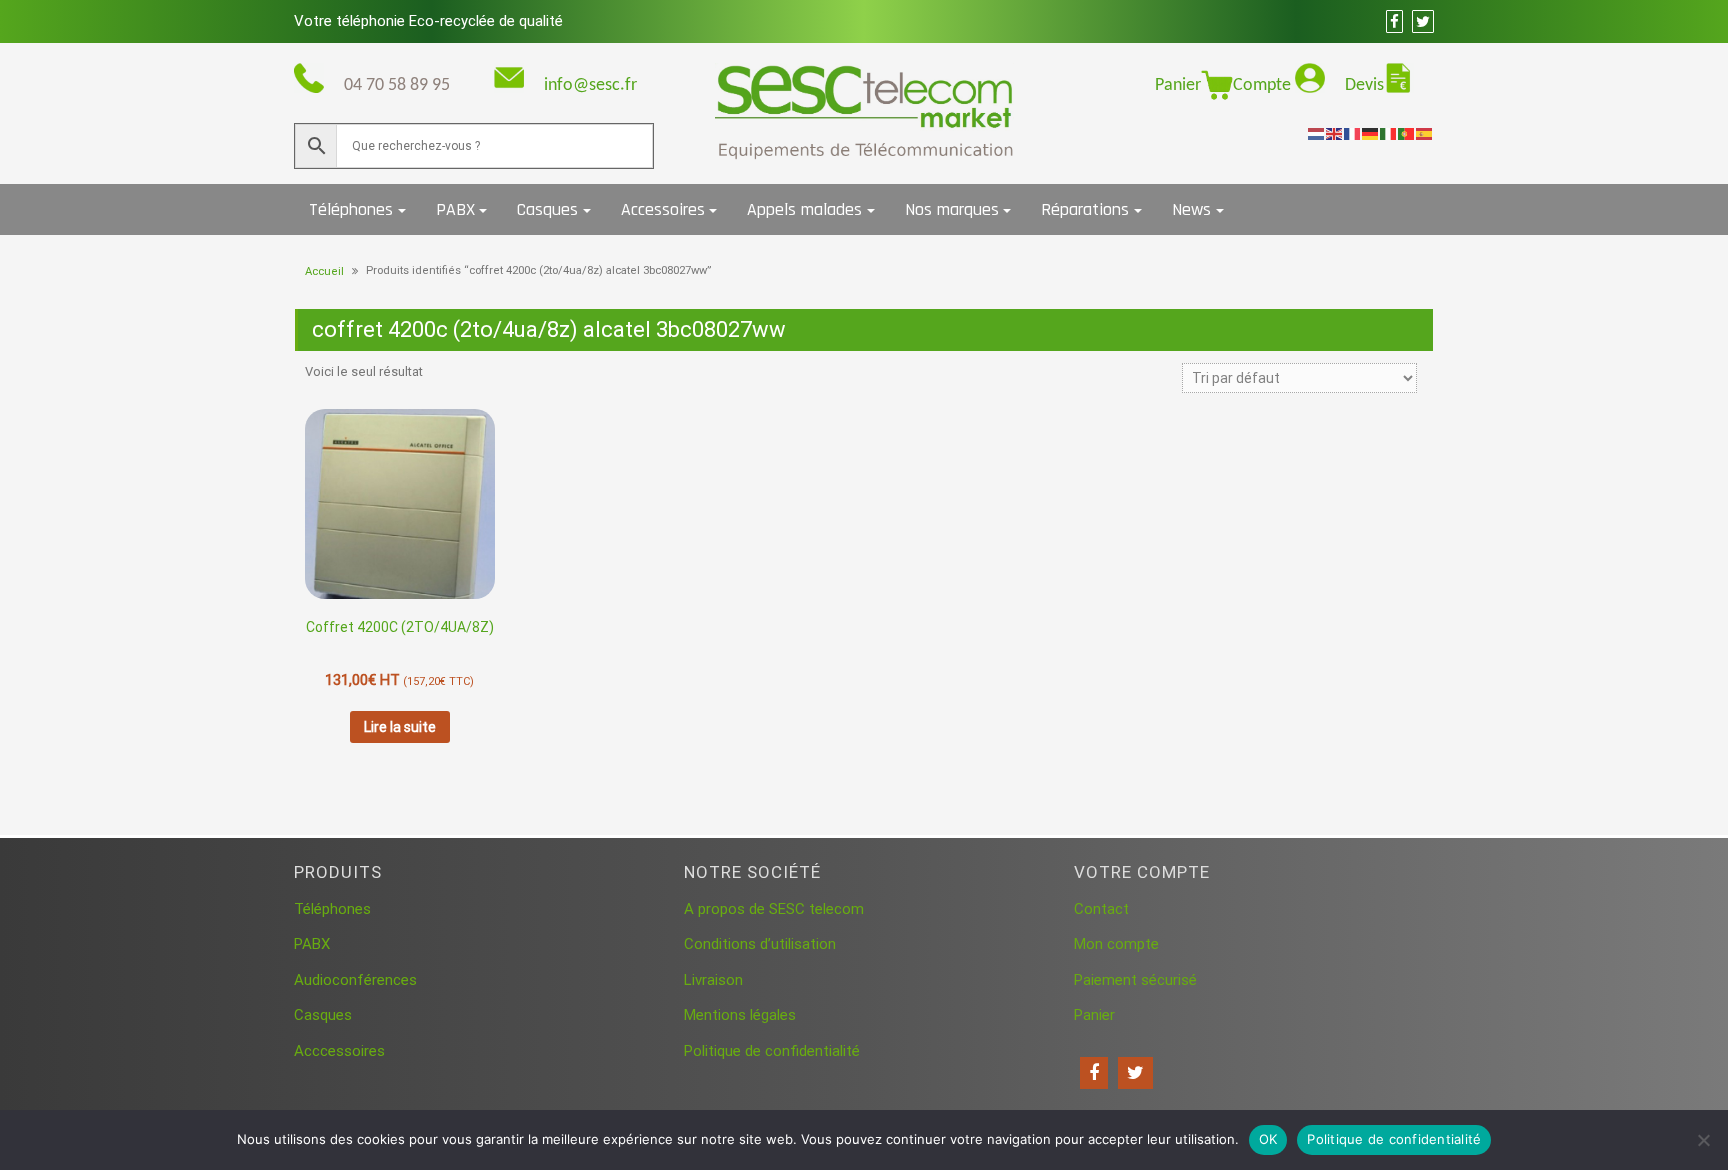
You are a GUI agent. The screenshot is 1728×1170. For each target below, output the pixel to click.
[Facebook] (1094, 1073)
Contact (1101, 909)
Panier (1178, 85)
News (1191, 209)
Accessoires (663, 209)
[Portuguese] (1407, 133)
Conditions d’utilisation (760, 944)
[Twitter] (1135, 1073)
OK (1268, 1139)
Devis (1364, 85)
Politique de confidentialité (772, 1051)
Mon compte (1116, 944)
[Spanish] (1425, 133)
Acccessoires (339, 1051)
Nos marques (952, 209)
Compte (1264, 85)
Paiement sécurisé (1135, 980)
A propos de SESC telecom (774, 909)
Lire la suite (400, 727)
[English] (1335, 133)
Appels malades (804, 209)
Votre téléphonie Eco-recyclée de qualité (428, 21)
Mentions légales (740, 1015)
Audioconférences (355, 980)
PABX (455, 209)
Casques (547, 209)
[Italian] (1389, 133)
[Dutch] (1317, 133)
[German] (1371, 133)
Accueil (324, 271)
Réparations (1085, 209)
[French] (1353, 133)
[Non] (1703, 1140)
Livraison (713, 980)
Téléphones (351, 209)
